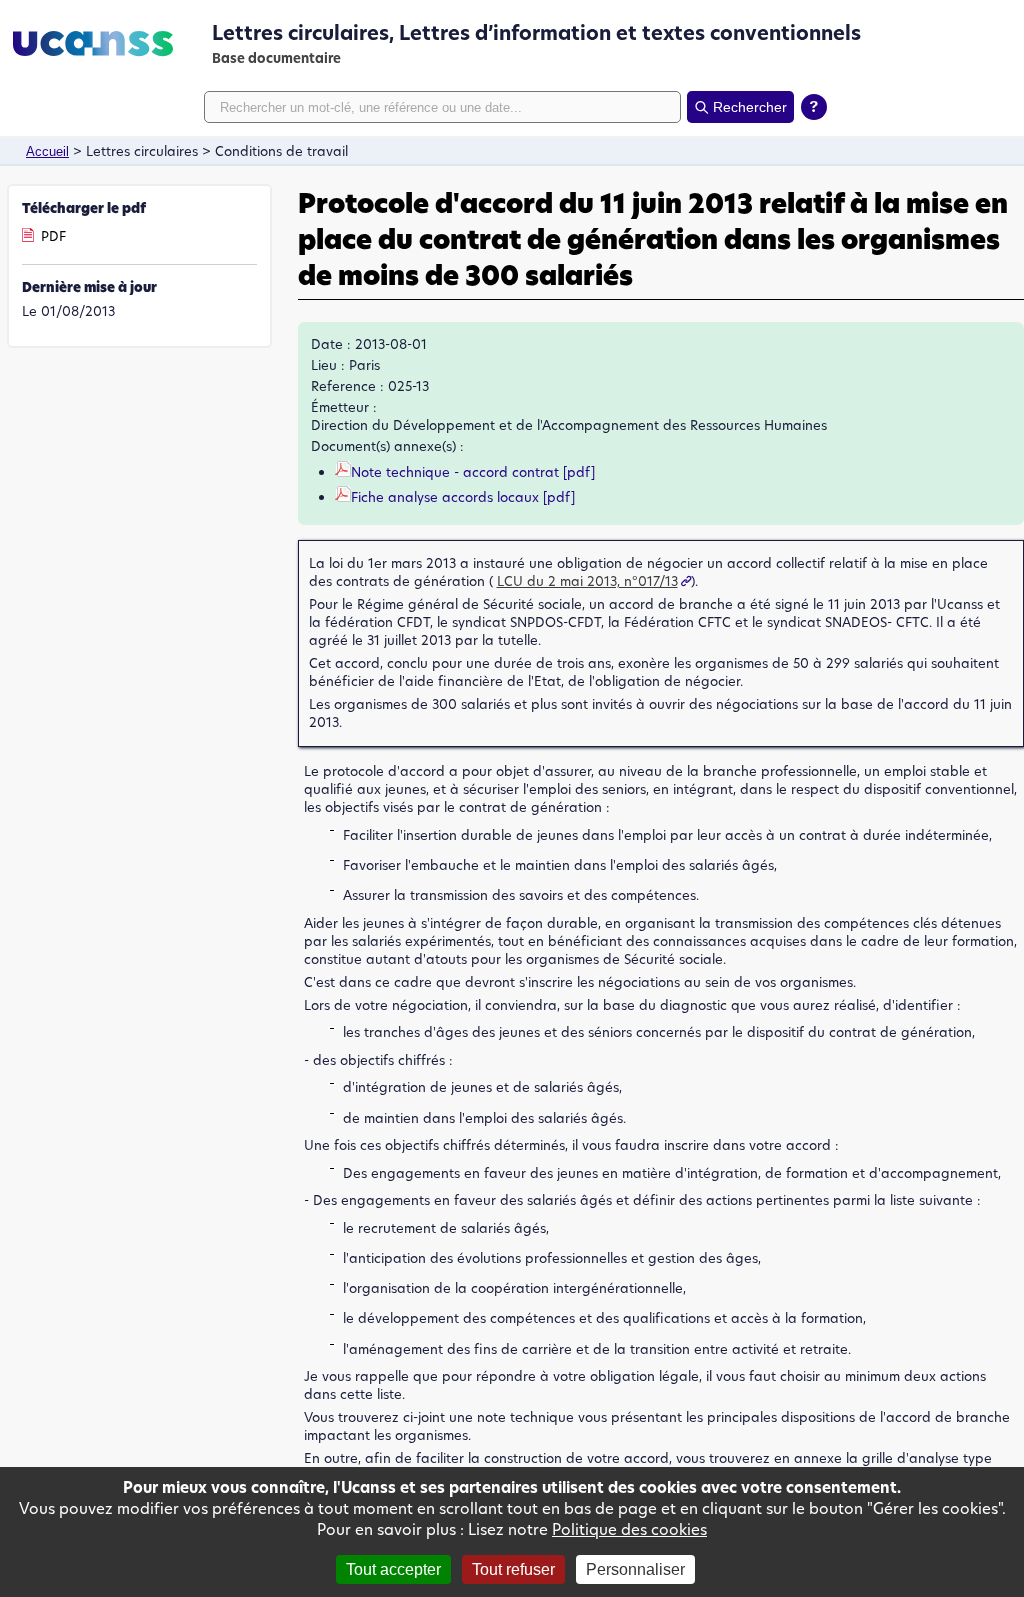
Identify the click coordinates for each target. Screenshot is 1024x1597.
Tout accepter (393, 1569)
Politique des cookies (629, 1529)
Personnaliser (635, 1569)
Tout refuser (513, 1569)
